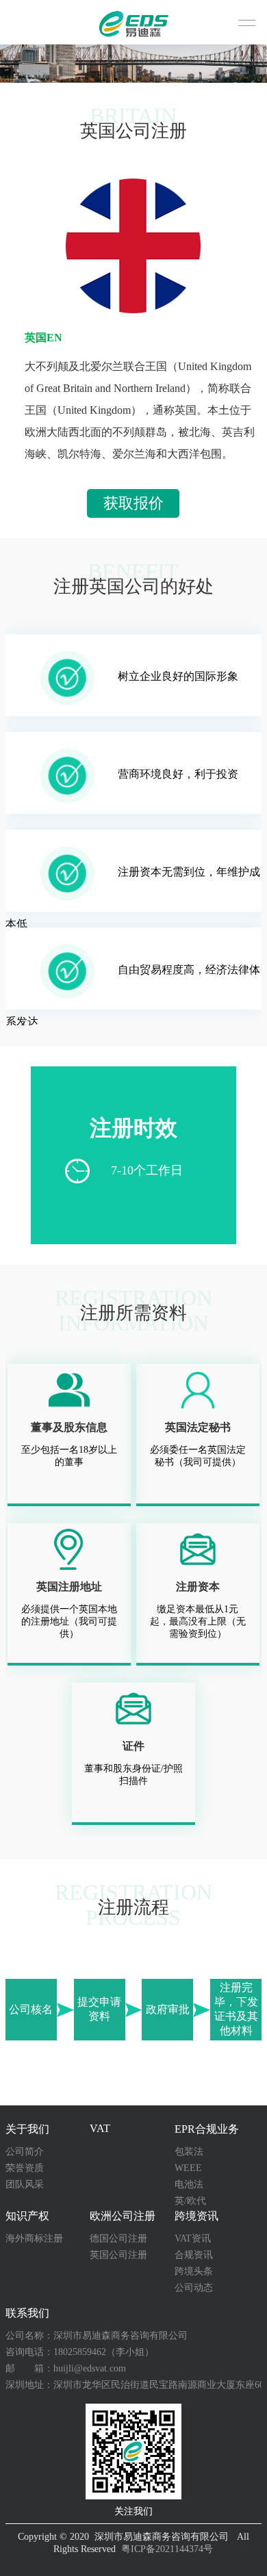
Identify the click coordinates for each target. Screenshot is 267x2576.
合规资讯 (194, 2255)
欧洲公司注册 (123, 2216)
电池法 (189, 2184)
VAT (100, 2128)
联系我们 (27, 2313)
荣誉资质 (25, 2168)
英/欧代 (190, 2201)
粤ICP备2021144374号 (167, 2549)
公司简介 (25, 2152)
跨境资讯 (196, 2216)
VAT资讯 (193, 2238)
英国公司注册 (118, 2255)
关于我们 (27, 2129)
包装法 (189, 2152)
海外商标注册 (34, 2238)
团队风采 (25, 2184)
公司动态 (194, 2288)
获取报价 (133, 503)
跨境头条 (194, 2271)
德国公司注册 (118, 2238)
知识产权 (27, 2216)
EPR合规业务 (207, 2129)
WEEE (188, 2168)
